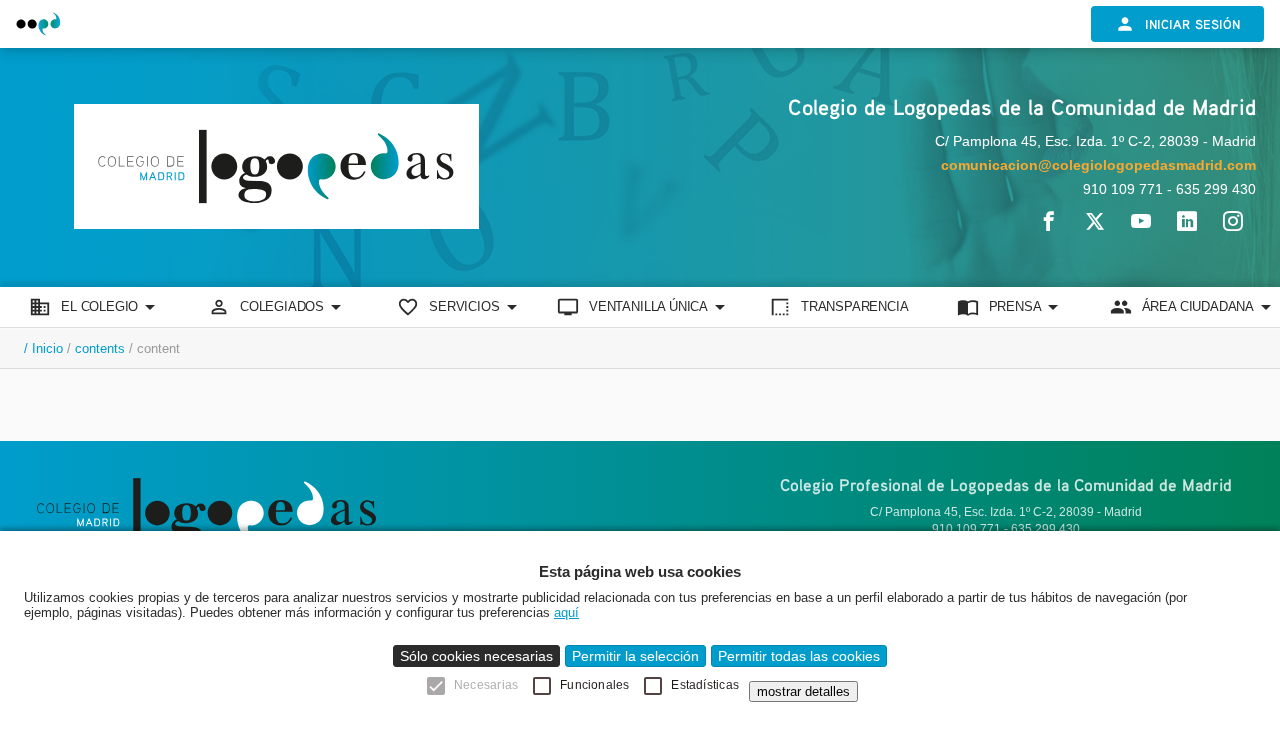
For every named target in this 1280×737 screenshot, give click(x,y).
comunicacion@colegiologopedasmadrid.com (1098, 165)
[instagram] (1233, 221)
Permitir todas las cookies (799, 656)
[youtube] (1141, 221)
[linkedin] (1187, 221)
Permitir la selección (635, 656)
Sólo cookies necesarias (476, 656)
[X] (1095, 221)
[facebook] (1049, 221)
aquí (566, 612)
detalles (803, 691)
